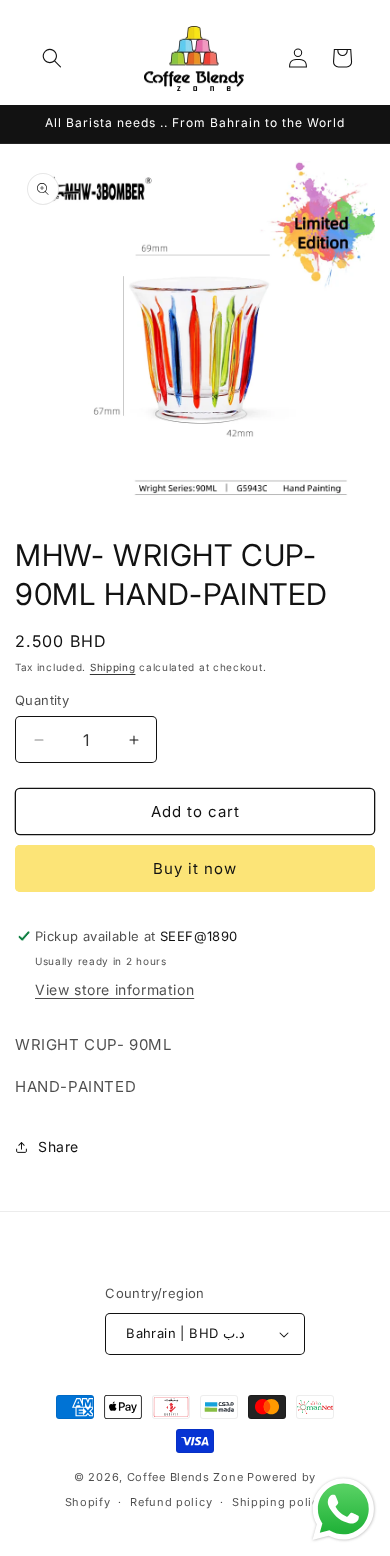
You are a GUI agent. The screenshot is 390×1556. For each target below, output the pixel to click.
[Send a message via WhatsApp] (343, 1509)
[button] (52, 58)
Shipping (113, 667)
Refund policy (171, 1502)
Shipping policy (279, 1502)
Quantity (42, 700)
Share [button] (58, 1146)
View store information (114, 989)
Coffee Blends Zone (185, 1477)
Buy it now (195, 868)
